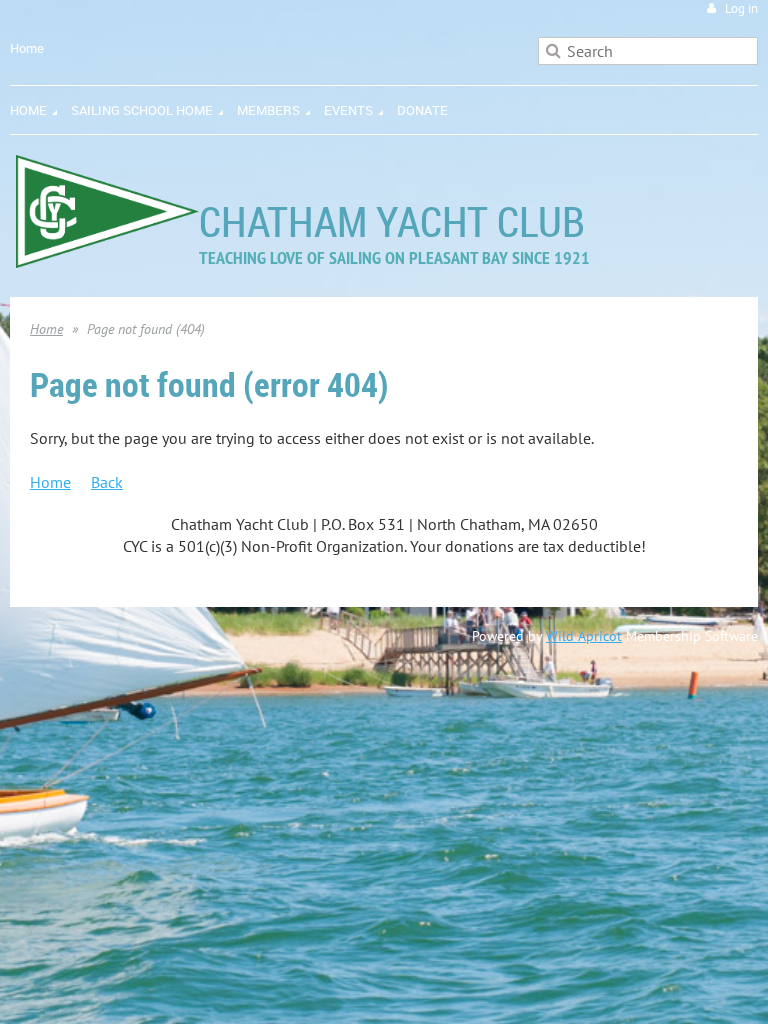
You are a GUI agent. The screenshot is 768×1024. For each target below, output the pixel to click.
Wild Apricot (584, 636)
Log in (741, 8)
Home (27, 48)
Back (107, 482)
